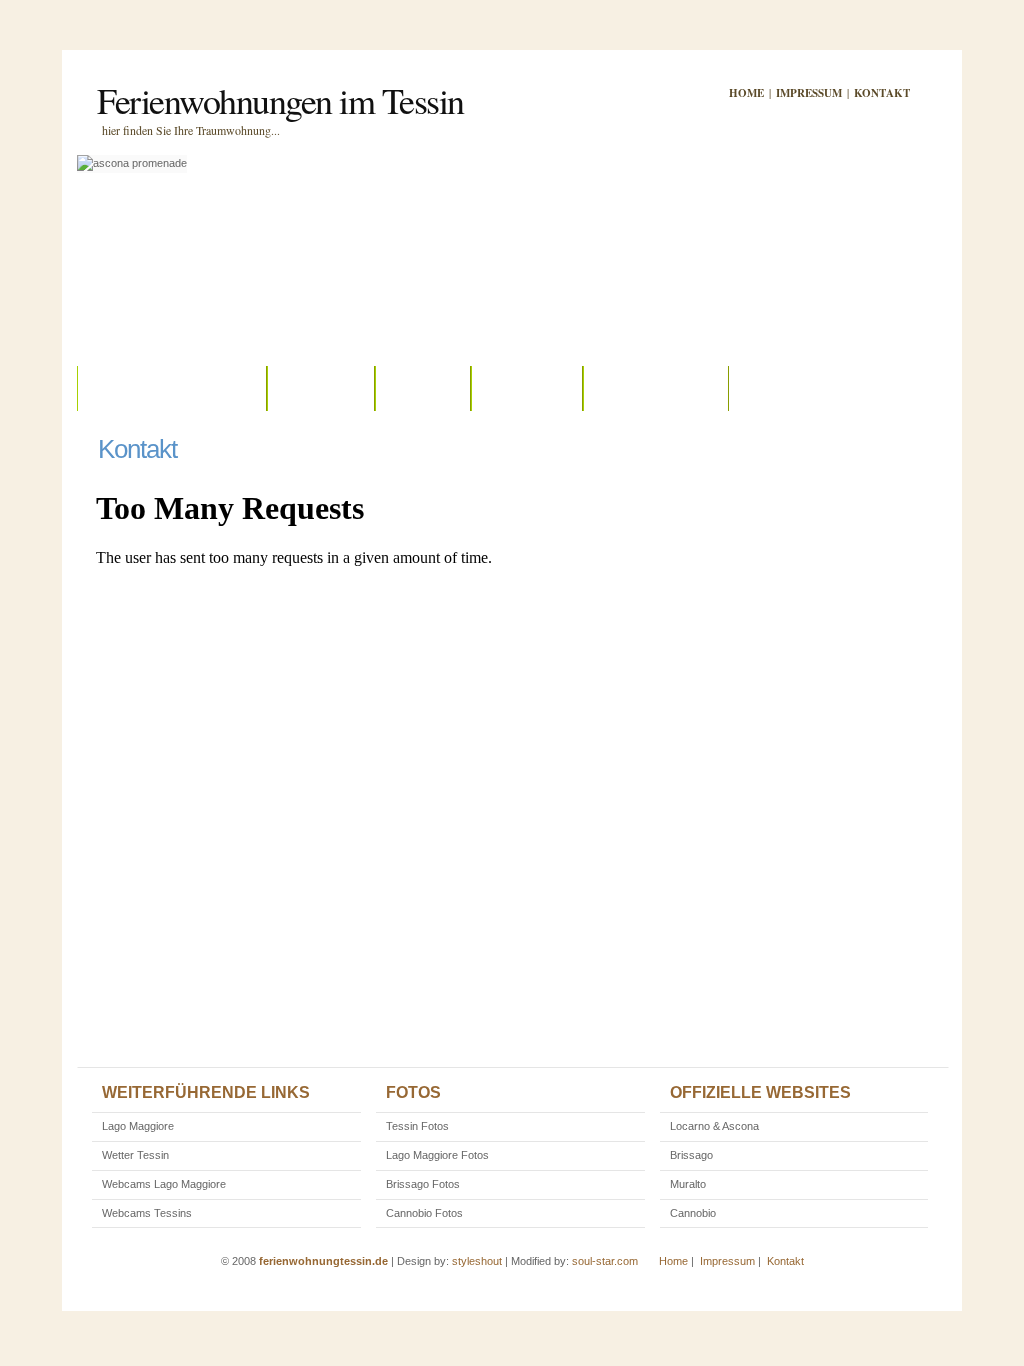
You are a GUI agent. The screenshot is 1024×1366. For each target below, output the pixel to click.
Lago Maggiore (138, 1126)
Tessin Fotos (417, 1126)
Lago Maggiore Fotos (437, 1155)
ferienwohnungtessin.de (323, 1261)
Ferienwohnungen (172, 388)
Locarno (321, 388)
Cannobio (693, 1213)
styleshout (477, 1261)
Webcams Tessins (147, 1213)
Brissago (527, 388)
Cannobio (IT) (656, 388)
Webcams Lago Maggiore (164, 1184)
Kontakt (882, 93)
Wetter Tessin (135, 1155)
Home (746, 93)
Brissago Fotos (423, 1184)
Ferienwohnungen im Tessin (280, 100)
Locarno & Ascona (714, 1126)
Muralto (688, 1184)
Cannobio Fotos (424, 1213)
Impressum (809, 93)
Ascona (423, 388)
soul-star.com (605, 1261)
